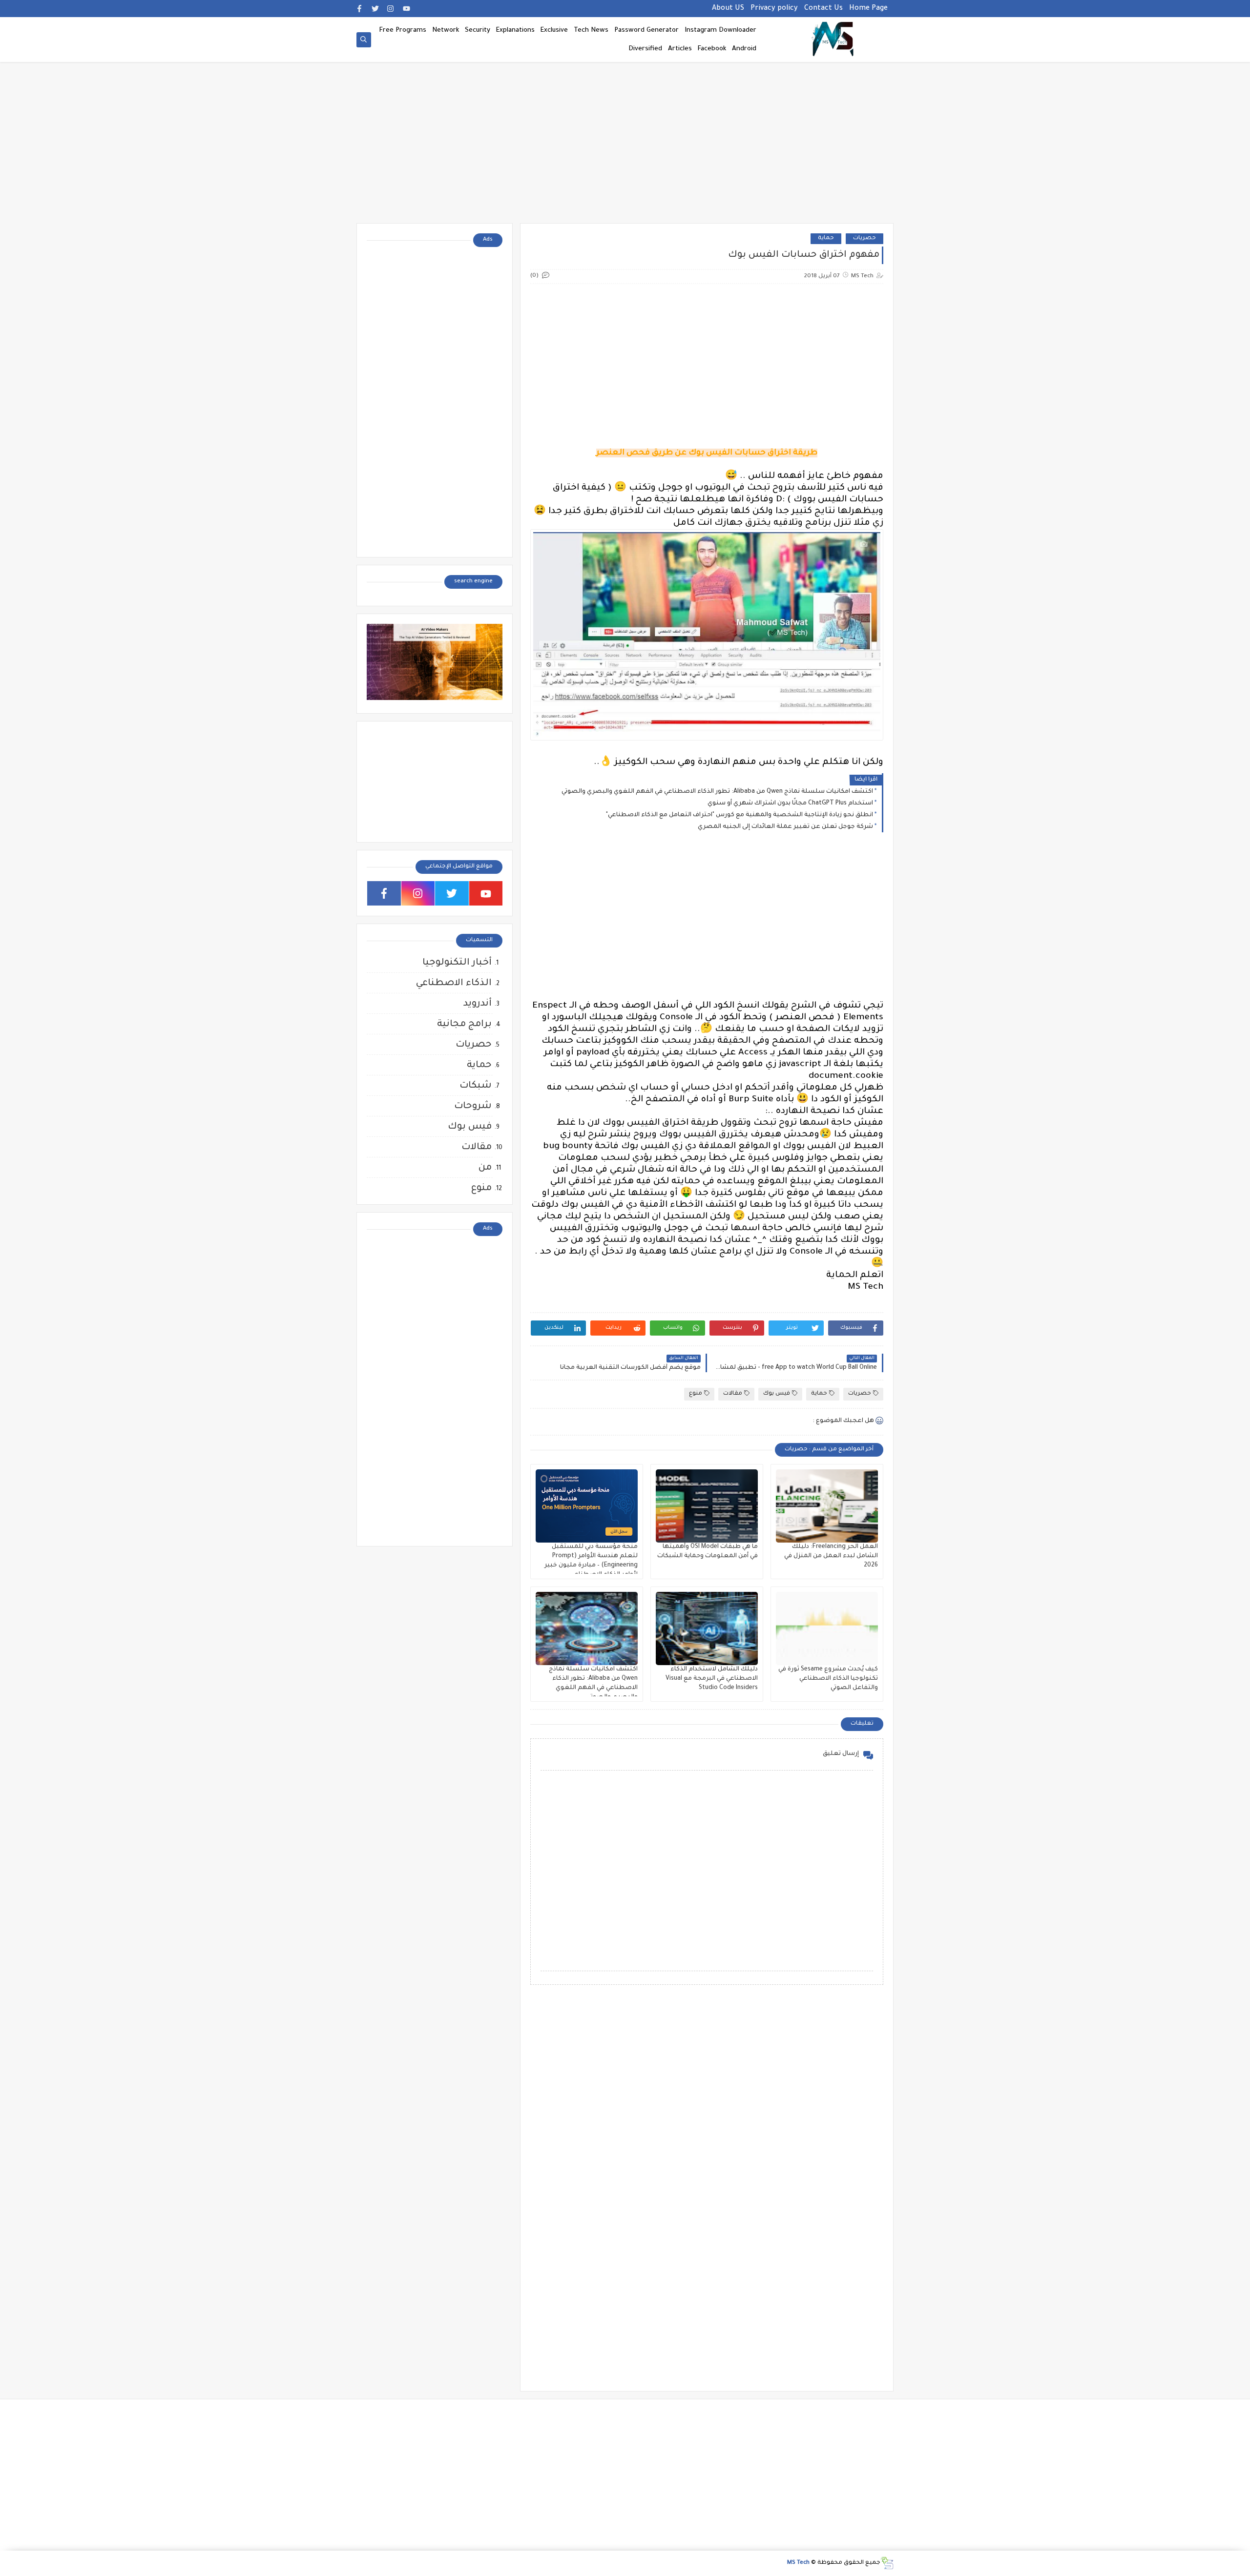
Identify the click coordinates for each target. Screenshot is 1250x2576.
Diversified (645, 49)
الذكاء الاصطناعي (454, 983)
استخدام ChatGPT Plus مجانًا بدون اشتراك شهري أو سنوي (790, 804)
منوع (696, 1394)
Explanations (515, 31)
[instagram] (391, 9)
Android (744, 49)
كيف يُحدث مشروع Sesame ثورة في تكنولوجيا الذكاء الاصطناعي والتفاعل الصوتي (828, 1679)
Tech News (591, 31)
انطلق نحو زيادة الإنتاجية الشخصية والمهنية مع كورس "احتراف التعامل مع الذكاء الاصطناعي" (740, 815)
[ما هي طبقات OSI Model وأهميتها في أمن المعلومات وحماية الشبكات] (707, 1506)
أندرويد (478, 1004)
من (485, 1168)
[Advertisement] (625, 147)
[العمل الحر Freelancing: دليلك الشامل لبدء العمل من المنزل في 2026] (827, 1506)
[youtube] (406, 9)
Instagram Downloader (720, 31)
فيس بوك (777, 1394)
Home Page (868, 9)
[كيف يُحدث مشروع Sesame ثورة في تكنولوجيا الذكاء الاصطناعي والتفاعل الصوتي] (827, 1628)
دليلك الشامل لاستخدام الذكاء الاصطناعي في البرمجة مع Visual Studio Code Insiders (712, 1679)
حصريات (865, 238)
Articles (680, 49)
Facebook (712, 49)
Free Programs (403, 31)
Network (446, 31)
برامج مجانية (464, 1024)
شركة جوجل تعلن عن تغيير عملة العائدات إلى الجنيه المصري (785, 827)
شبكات (476, 1086)
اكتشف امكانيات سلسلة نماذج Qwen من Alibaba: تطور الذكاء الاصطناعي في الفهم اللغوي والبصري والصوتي (717, 792)
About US (728, 9)
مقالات (733, 1394)
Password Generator (646, 31)
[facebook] (360, 9)
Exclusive (554, 31)
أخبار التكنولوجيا (457, 963)
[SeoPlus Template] (887, 2563)
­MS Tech (798, 2563)
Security (478, 31)
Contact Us (823, 9)
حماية (826, 238)
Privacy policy (774, 9)
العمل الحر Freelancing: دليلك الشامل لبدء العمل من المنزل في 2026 (831, 1556)
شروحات (473, 1106)
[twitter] (375, 9)
